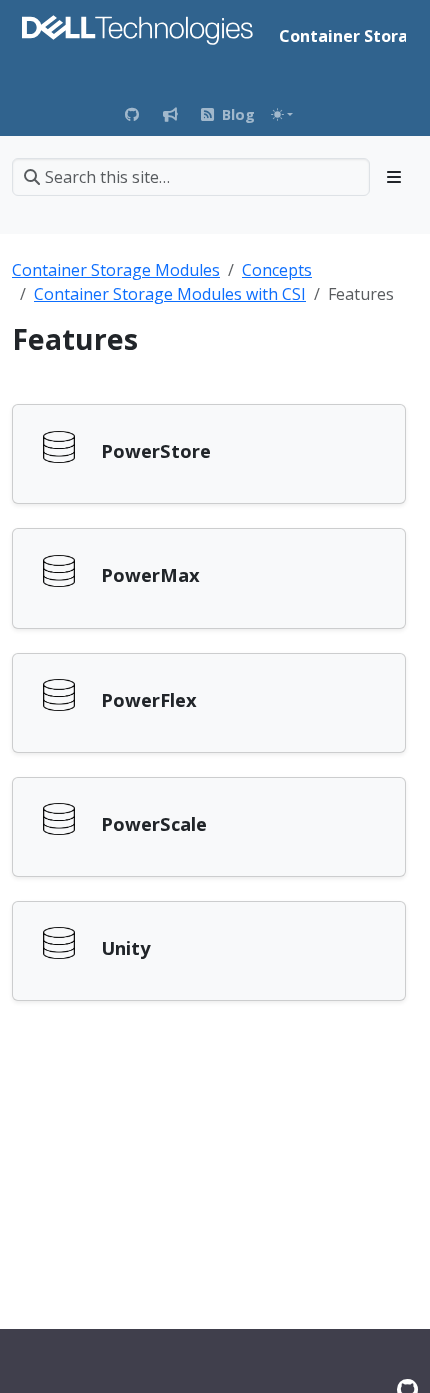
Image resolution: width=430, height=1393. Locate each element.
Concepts (277, 270)
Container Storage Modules (116, 270)
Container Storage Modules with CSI (170, 294)
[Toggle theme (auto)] (282, 114)
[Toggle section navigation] (394, 177)
